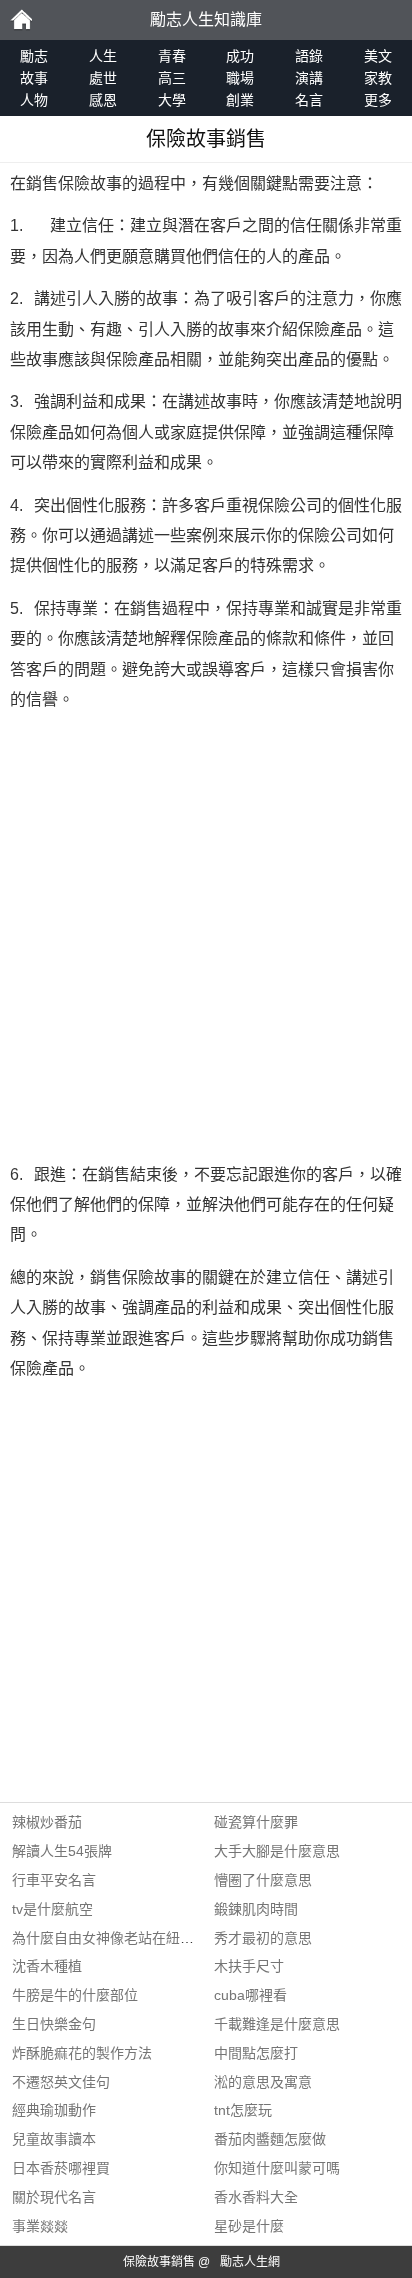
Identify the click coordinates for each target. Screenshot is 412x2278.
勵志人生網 (250, 2262)
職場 (240, 78)
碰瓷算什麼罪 (256, 1822)
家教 (378, 78)
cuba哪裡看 (250, 1995)
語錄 (309, 56)
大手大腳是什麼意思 (277, 1851)
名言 (309, 100)
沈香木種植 (47, 1966)
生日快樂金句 (54, 2024)
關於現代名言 (54, 2197)
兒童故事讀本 (54, 2139)
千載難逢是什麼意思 (277, 2024)
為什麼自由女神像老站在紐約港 (110, 1938)
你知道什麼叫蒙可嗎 (277, 2168)
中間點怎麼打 (256, 2053)
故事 (34, 78)
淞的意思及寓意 (263, 2082)
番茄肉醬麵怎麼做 (270, 2139)
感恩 (103, 100)
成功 (240, 56)
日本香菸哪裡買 (61, 2168)
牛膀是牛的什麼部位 (75, 1995)
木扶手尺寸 (249, 1966)
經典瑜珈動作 (54, 2110)
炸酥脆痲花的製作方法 (82, 2053)
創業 (240, 100)
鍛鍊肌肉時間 (256, 1909)
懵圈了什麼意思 (263, 1880)
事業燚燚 (40, 2226)
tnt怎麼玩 (243, 2110)
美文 (378, 56)
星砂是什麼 (249, 2226)
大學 (172, 100)
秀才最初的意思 (263, 1938)
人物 (34, 100)
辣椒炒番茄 (47, 1822)
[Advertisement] (206, 938)
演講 (309, 78)
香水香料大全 (256, 2197)
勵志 (21, 20)
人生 (103, 56)
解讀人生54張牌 (62, 1851)
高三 (172, 78)
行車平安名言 (54, 1880)
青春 (172, 56)
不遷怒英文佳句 (61, 2082)
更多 (378, 100)
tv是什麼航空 (52, 1909)
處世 (103, 78)
